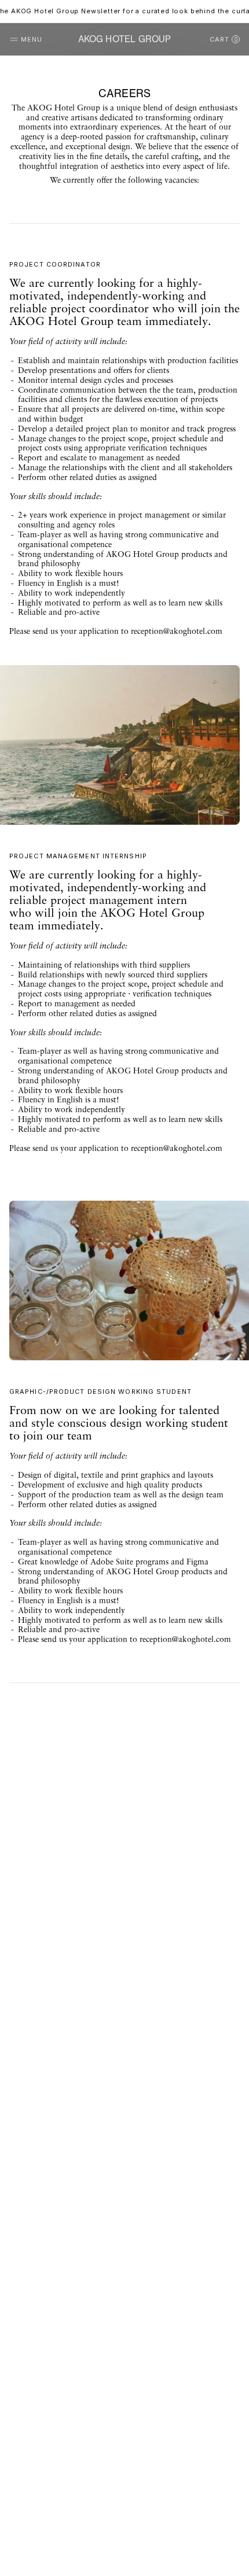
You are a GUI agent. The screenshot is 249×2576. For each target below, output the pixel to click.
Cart (224, 39)
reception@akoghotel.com (177, 632)
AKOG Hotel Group (125, 39)
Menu (32, 39)
